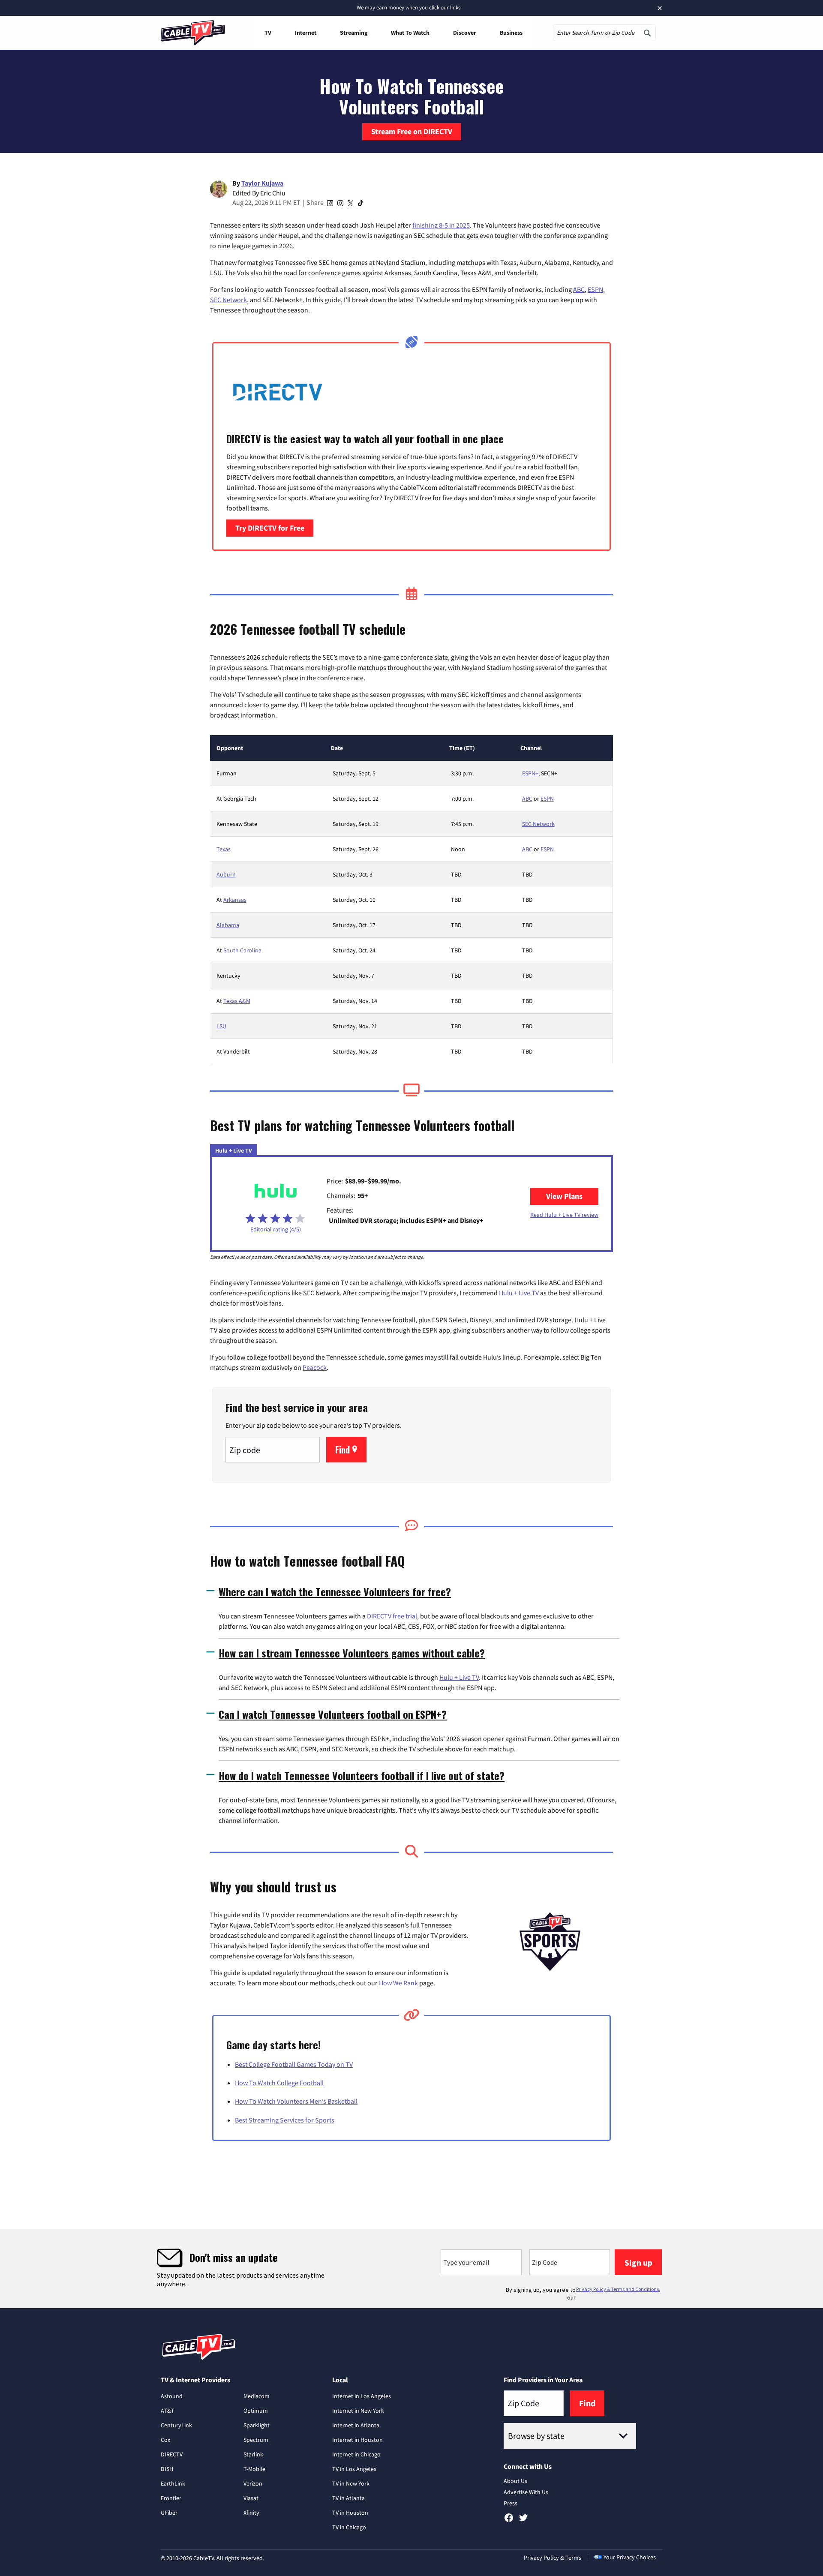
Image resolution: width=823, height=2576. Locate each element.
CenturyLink (176, 2425)
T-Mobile (254, 2469)
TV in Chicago (349, 2527)
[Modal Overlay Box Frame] (411, 2268)
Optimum (256, 2411)
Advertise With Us (526, 2492)
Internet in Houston (357, 2440)
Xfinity (251, 2513)
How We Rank (398, 1983)
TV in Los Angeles (354, 2469)
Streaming (354, 33)
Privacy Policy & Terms (553, 2558)
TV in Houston (350, 2513)
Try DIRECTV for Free (270, 528)
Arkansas (235, 900)
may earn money (384, 8)
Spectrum (256, 2440)
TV (268, 33)
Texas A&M (237, 1001)
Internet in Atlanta (356, 2425)
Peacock (315, 1367)
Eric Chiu (273, 193)
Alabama (228, 925)
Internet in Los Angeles (362, 2396)
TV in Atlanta (348, 2498)
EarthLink (173, 2483)
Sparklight (257, 2425)
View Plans (572, 1196)
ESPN (595, 289)
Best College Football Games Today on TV (294, 2064)
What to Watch (410, 33)
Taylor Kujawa (262, 183)
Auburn (226, 874)
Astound (172, 2396)
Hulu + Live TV (519, 1293)
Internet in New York (358, 2411)
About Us (515, 2481)
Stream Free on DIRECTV (412, 131)
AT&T (168, 2411)
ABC (579, 289)
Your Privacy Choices (630, 2557)
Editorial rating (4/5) (276, 1229)
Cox (165, 2440)
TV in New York (351, 2483)
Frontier (171, 2498)
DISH (167, 2469)
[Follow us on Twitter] (523, 2521)
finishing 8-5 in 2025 (441, 225)
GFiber (169, 2513)
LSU (221, 1026)
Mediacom (257, 2396)
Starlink (253, 2454)
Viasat (251, 2498)
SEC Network (228, 300)
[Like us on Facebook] (509, 2521)
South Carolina (242, 950)
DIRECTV (172, 2454)
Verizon (253, 2483)
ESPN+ (530, 773)
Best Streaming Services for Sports (285, 2120)
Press (511, 2503)
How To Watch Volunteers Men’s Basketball (296, 2101)
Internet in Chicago (356, 2454)
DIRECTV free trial (392, 1616)
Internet (306, 33)
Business (511, 33)
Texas (224, 849)
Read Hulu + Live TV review (564, 1215)
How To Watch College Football (279, 2083)
